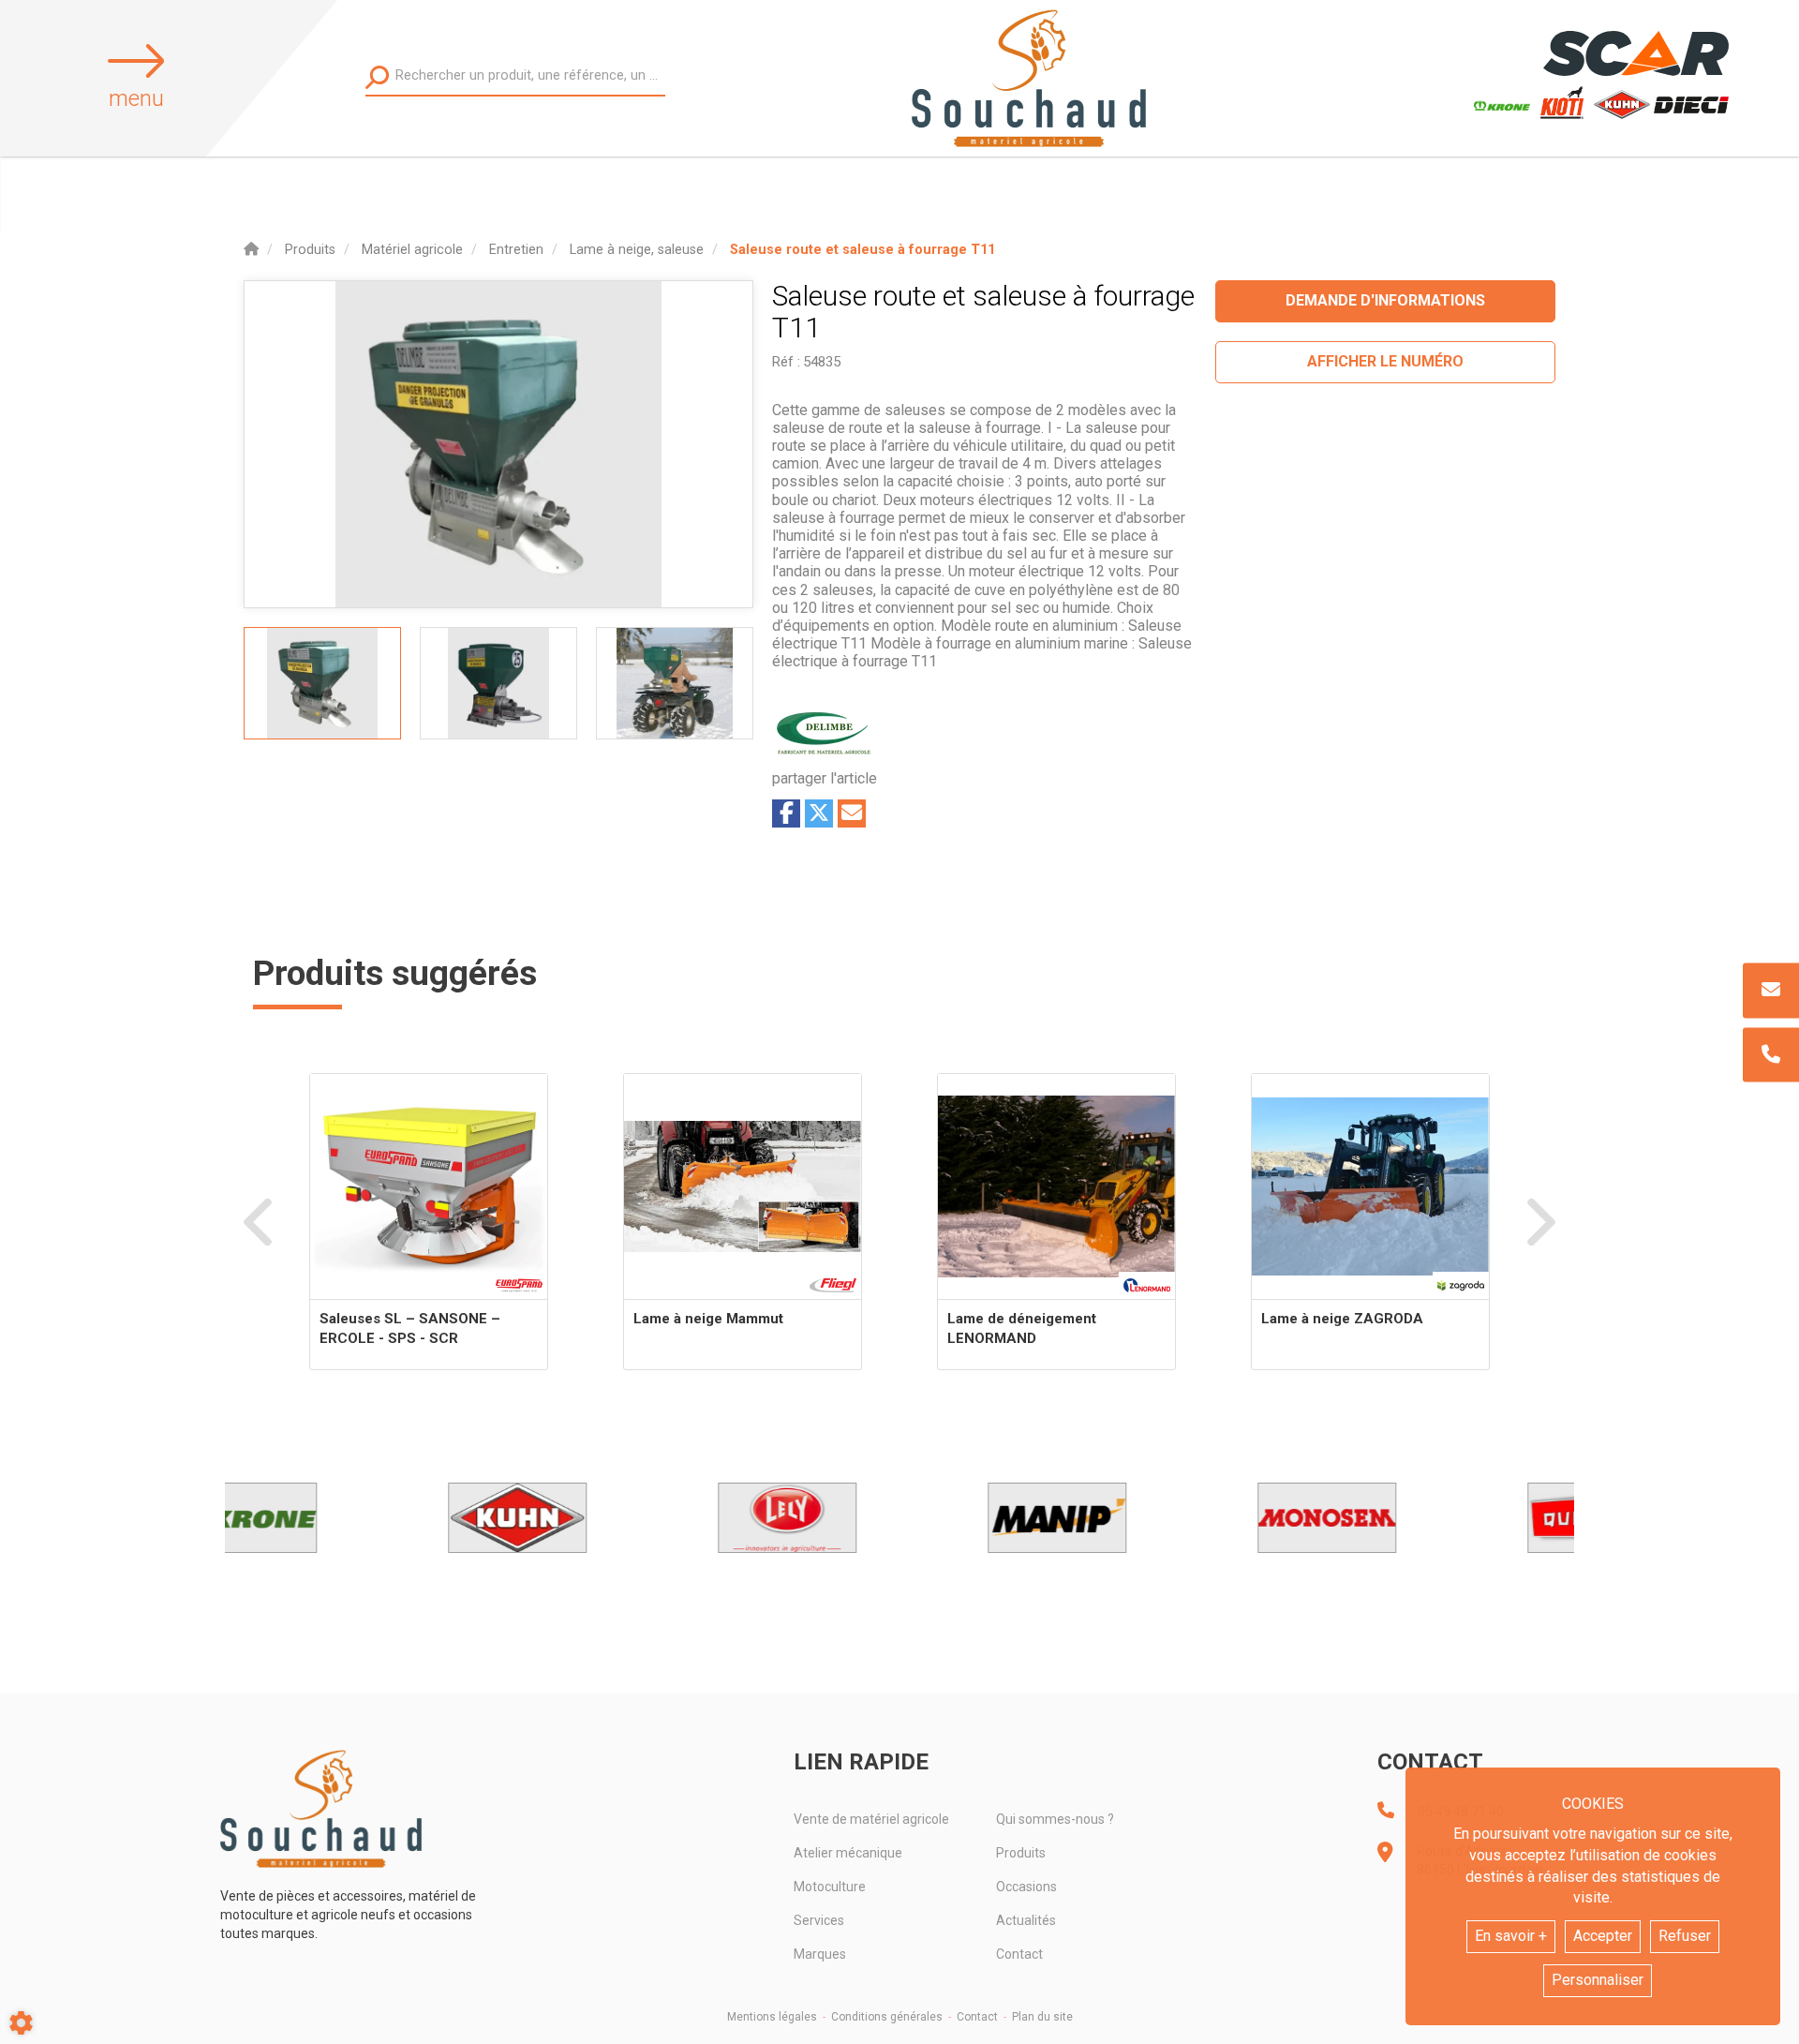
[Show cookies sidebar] (21, 2023)
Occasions (1026, 1887)
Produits (1021, 1853)
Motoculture (830, 1887)
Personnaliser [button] (1598, 1980)
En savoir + (1511, 1936)
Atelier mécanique (848, 1853)
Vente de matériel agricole (871, 1819)
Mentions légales (772, 2017)
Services (819, 1920)
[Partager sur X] (819, 813)
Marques (820, 1954)
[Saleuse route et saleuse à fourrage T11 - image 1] (322, 683)
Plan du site (1042, 2017)
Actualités (1026, 1920)
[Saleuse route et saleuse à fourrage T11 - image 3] (675, 683)
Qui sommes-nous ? (1055, 1819)
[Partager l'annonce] (852, 813)
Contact (1019, 1954)
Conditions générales (887, 2017)
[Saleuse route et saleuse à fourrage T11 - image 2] (498, 683)
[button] (862, 250)
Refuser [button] (1685, 1936)
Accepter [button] (1603, 1936)
